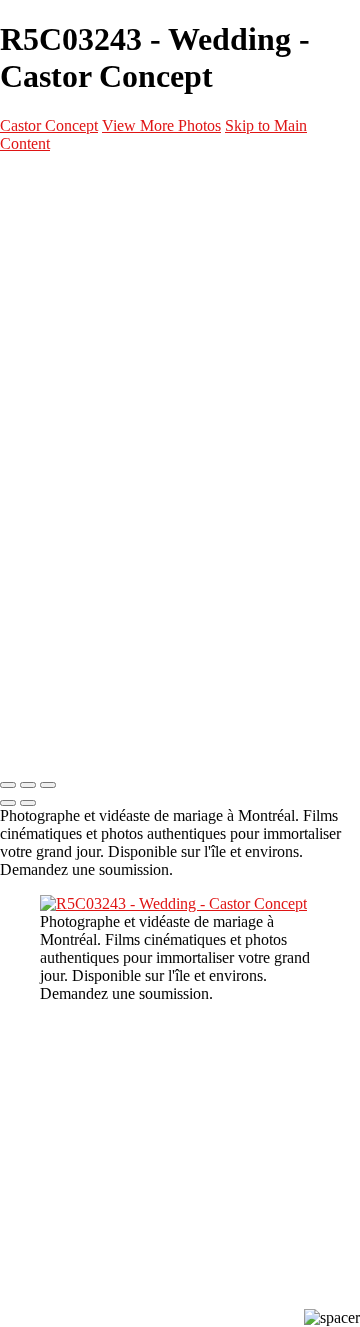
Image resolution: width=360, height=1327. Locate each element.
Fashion (103, 293)
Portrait (105, 269)
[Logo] (110, 181)
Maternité (110, 317)
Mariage (105, 341)
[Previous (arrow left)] (8, 803)
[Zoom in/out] (48, 785)
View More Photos (161, 125)
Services (66, 437)
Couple (100, 365)
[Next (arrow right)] (28, 803)
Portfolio (67, 221)
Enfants (103, 389)
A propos (66, 485)
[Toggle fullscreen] (28, 785)
